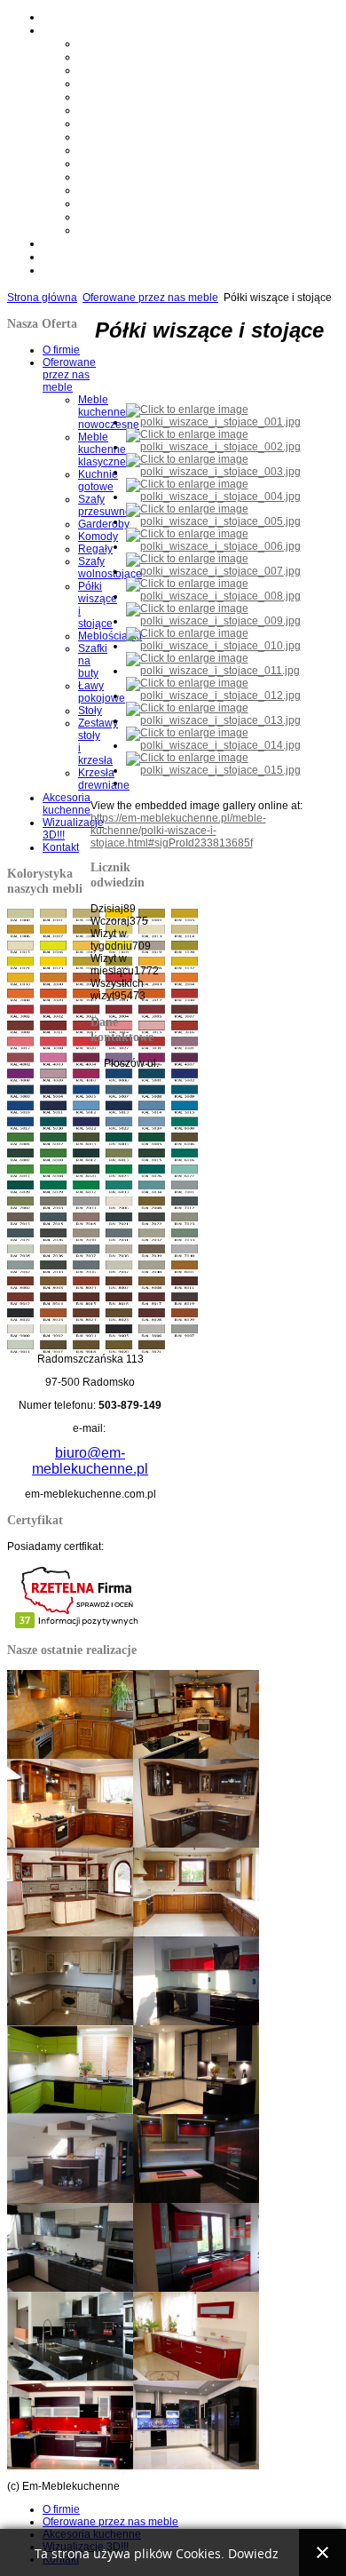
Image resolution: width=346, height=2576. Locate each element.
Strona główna (42, 298)
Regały (93, 123)
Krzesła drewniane (117, 230)
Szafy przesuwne (114, 83)
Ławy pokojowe (112, 190)
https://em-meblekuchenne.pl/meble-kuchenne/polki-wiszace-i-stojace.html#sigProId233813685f (178, 831)
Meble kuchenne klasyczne (134, 57)
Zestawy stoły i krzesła (126, 217)
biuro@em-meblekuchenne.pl (90, 1461)
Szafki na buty (108, 177)
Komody (97, 110)
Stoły (89, 203)
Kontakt (59, 270)
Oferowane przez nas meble (101, 30)
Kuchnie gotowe (113, 70)
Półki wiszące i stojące (125, 150)
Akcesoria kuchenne (85, 243)
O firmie (60, 17)
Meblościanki (106, 163)
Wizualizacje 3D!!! (82, 257)
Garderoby (101, 97)
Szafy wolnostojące (119, 137)
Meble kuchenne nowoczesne (140, 44)
